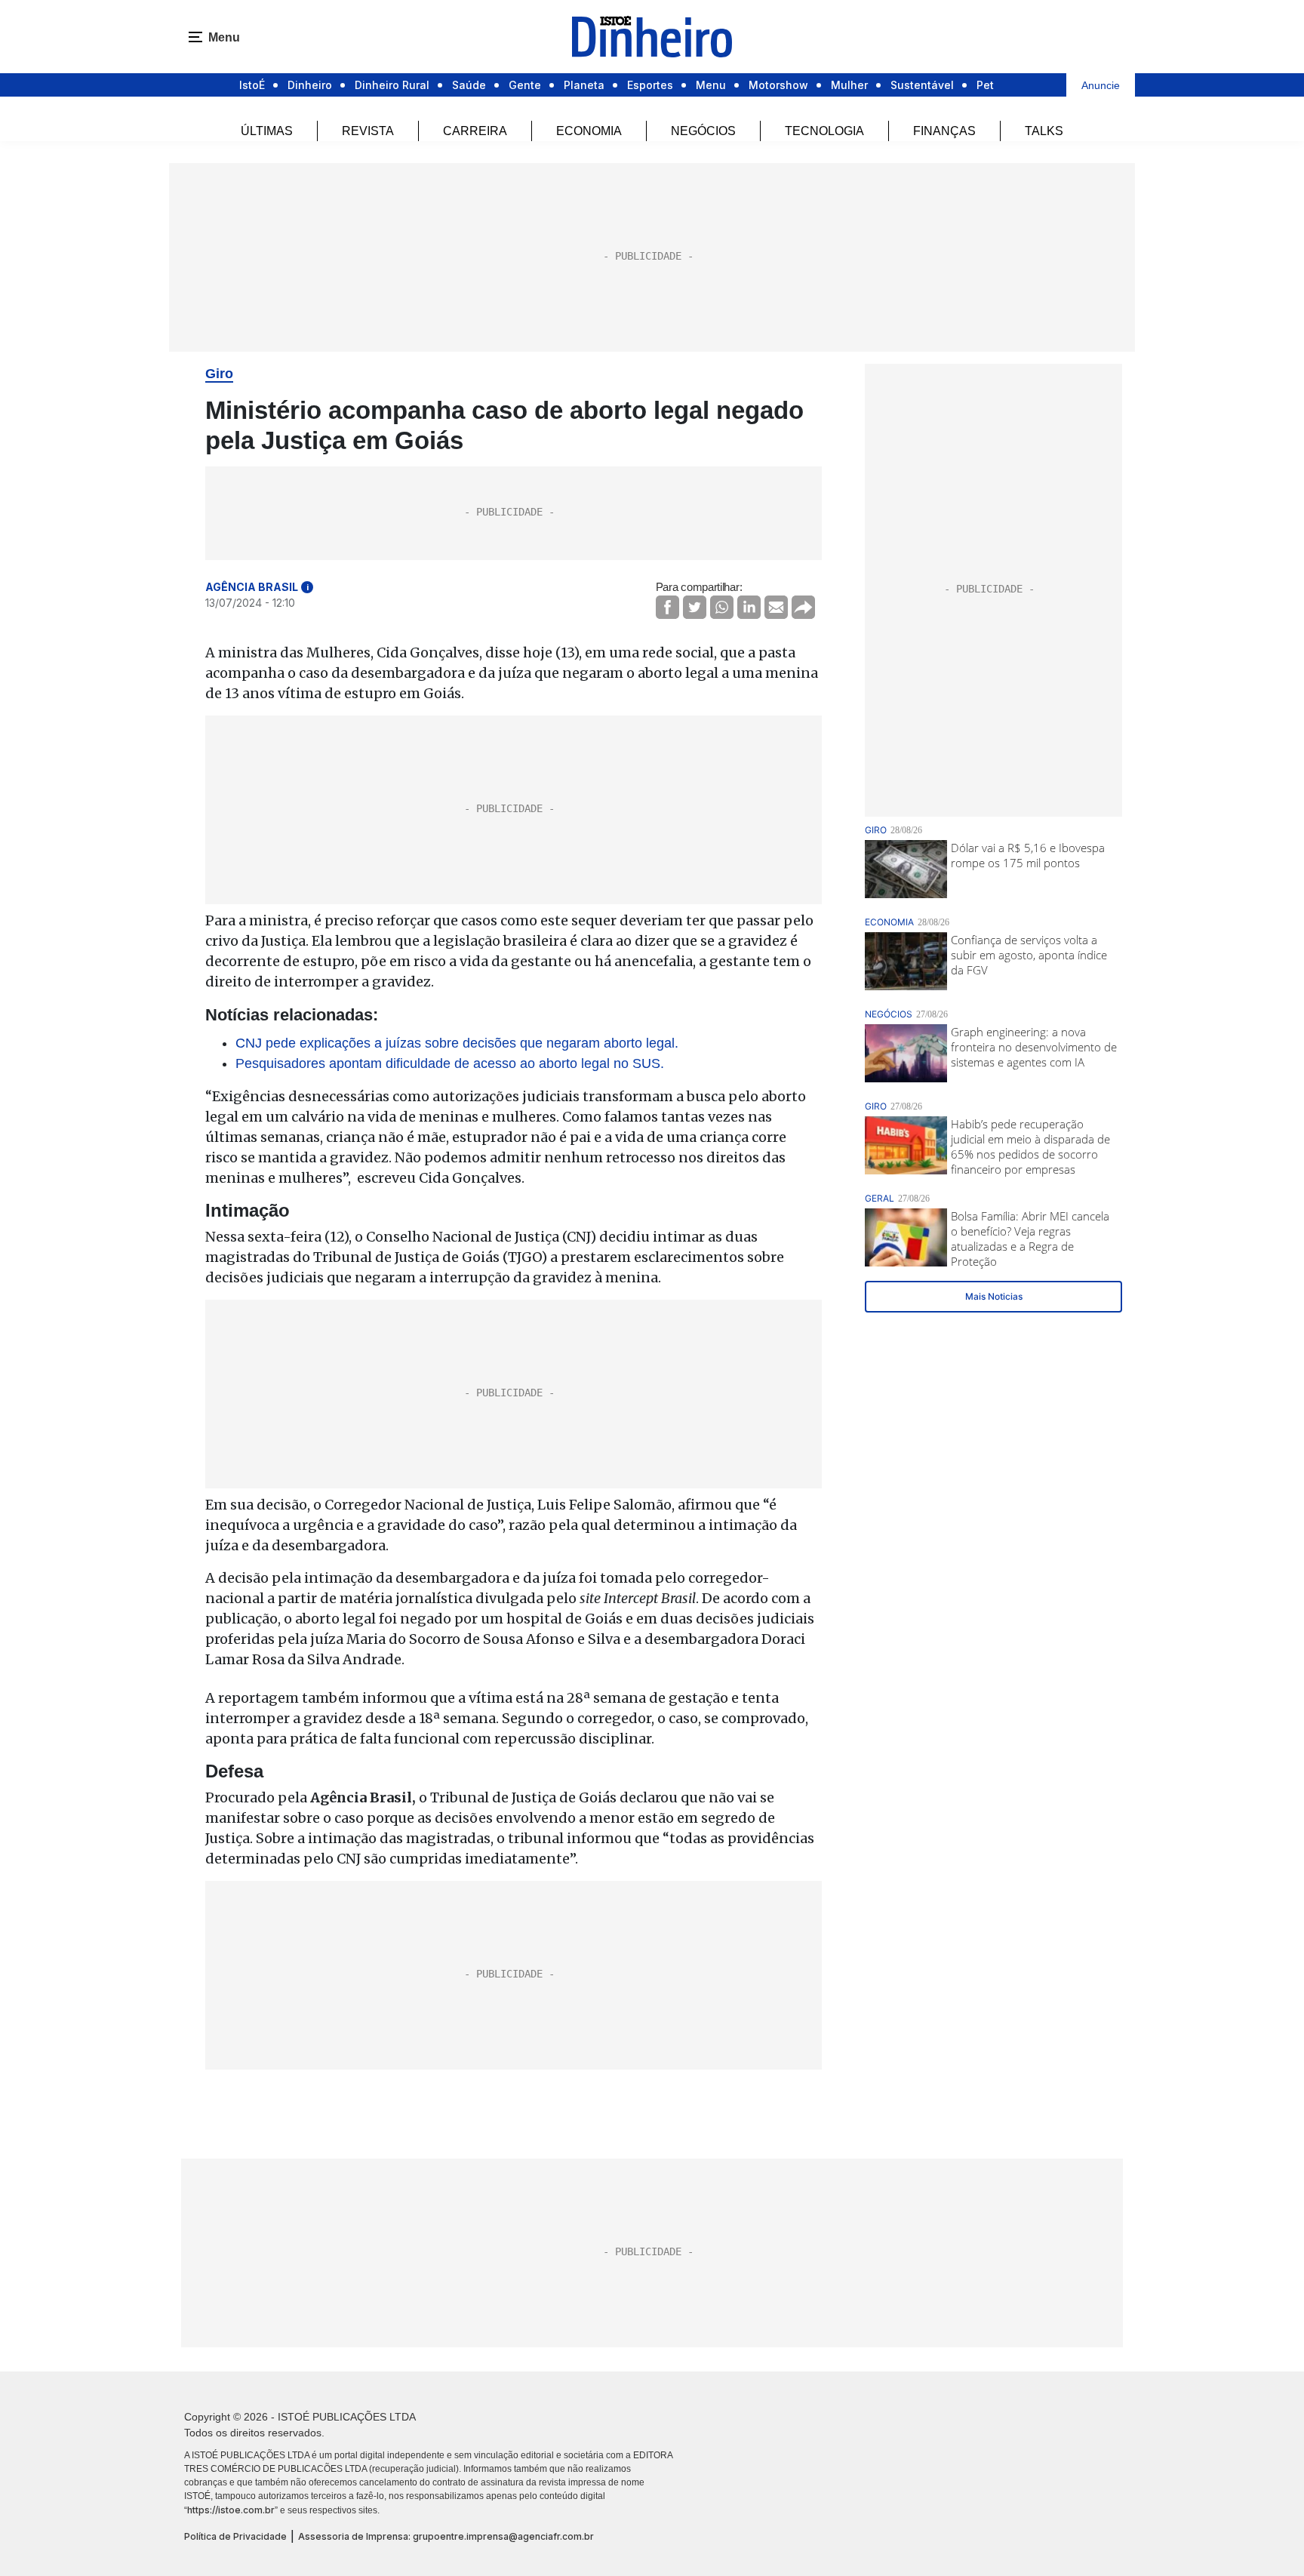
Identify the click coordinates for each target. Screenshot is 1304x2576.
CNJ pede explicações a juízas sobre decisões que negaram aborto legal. (457, 1043)
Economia (589, 131)
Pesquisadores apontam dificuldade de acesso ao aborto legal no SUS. (450, 1063)
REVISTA (368, 131)
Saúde (469, 85)
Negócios (703, 131)
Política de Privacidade (235, 2536)
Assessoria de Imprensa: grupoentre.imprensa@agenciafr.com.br (446, 2536)
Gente (525, 85)
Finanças (944, 131)
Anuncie (1101, 85)
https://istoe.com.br (231, 2510)
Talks (1044, 131)
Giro (219, 374)
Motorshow (778, 85)
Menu (711, 85)
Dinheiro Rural (392, 85)
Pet (985, 85)
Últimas (267, 131)
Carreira (475, 131)
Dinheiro (310, 85)
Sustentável (922, 85)
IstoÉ (252, 85)
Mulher (849, 85)
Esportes (650, 85)
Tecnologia (824, 131)
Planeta (584, 85)
